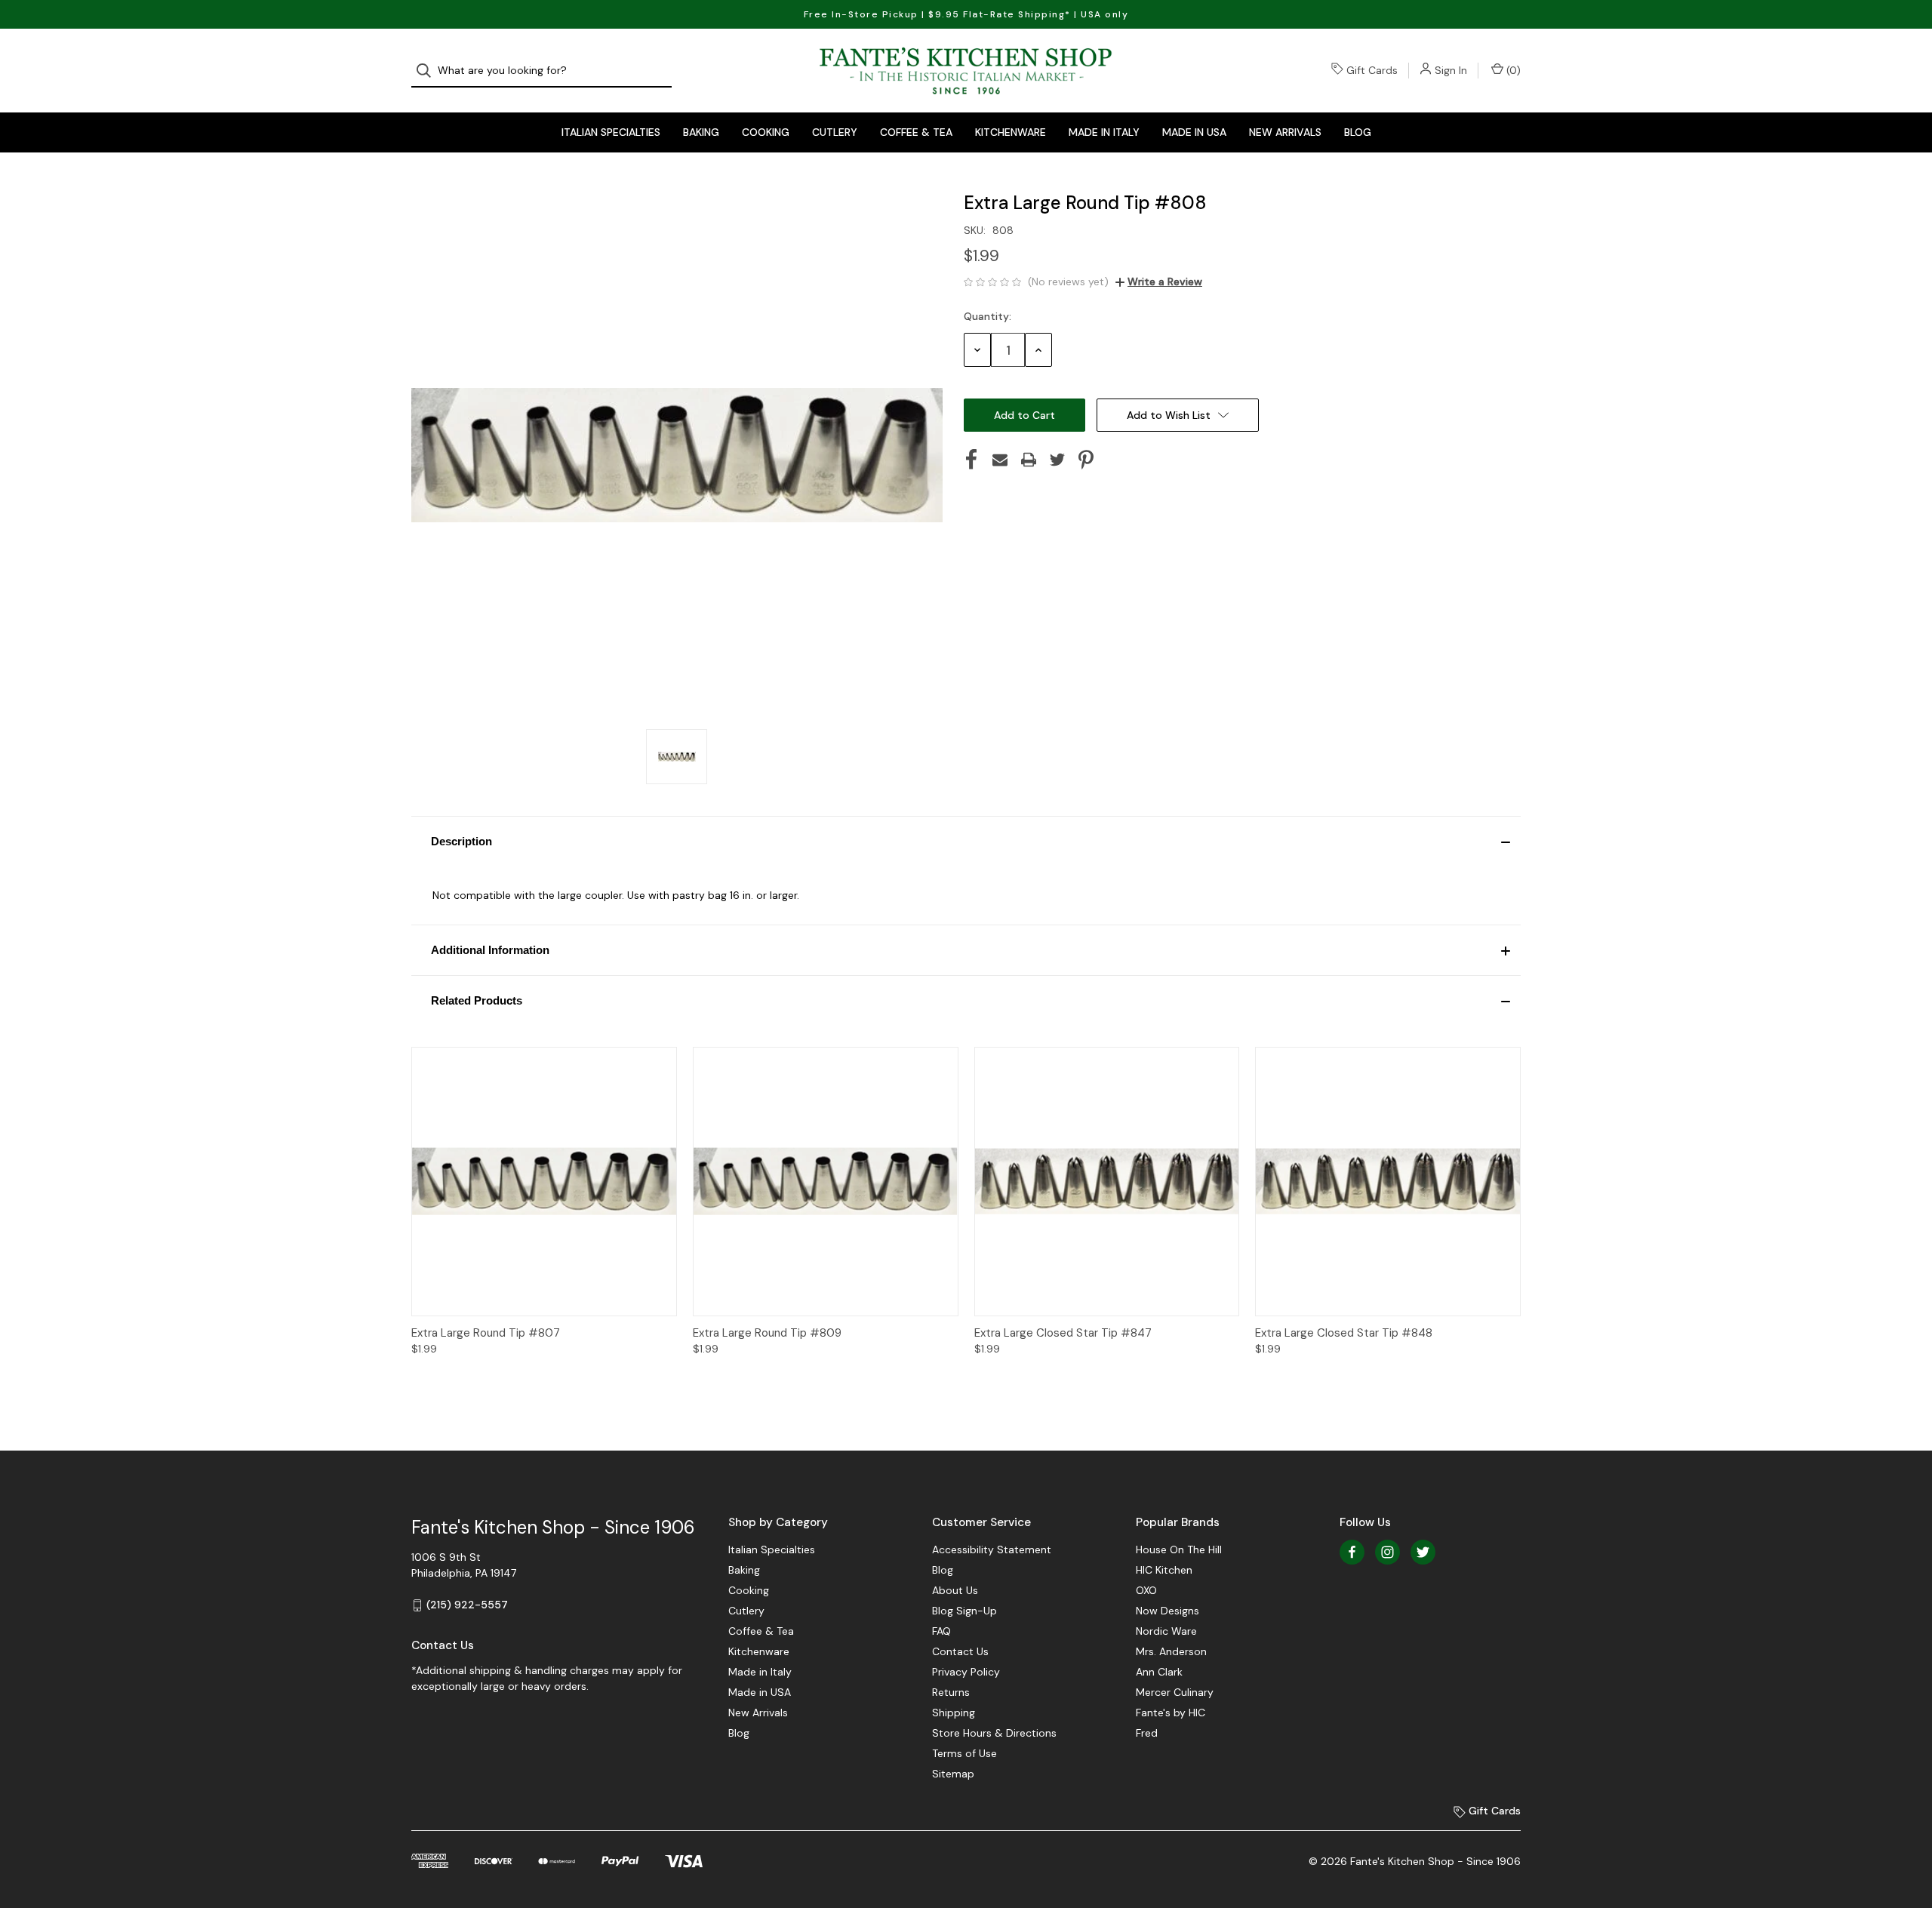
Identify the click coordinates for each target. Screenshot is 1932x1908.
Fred (1147, 1733)
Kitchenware (1011, 132)
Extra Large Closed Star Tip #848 (1344, 1333)
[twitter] (1423, 1552)
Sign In (1451, 70)
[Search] (428, 71)
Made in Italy (1104, 132)
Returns (951, 1692)
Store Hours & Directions (994, 1733)
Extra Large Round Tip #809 (767, 1333)
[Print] (1029, 460)
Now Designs (1168, 1611)
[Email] (1000, 460)
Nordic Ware (1166, 1631)
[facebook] (1352, 1552)
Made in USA (1194, 132)
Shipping (954, 1713)
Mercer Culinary (1175, 1692)
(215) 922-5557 (467, 1605)
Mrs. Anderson (1171, 1651)
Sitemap (953, 1774)
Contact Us (960, 1651)
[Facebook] (971, 460)
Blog (1358, 132)
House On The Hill (1179, 1549)
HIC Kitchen (1164, 1570)
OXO (1146, 1590)
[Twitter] (1057, 460)
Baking (701, 132)
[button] (966, 841)
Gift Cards (1372, 70)
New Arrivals (1285, 132)
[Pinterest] (1086, 460)
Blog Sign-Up (964, 1611)
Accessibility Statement (992, 1549)
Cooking (766, 132)
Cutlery (835, 132)
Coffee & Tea (916, 132)
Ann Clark (1159, 1672)
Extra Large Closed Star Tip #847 (1063, 1333)
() (1512, 70)
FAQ (941, 1631)
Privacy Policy (966, 1672)
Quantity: (988, 316)
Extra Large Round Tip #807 (486, 1333)
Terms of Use (964, 1753)
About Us (955, 1590)
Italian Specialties (611, 132)
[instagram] (1387, 1552)
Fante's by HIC (1171, 1713)
